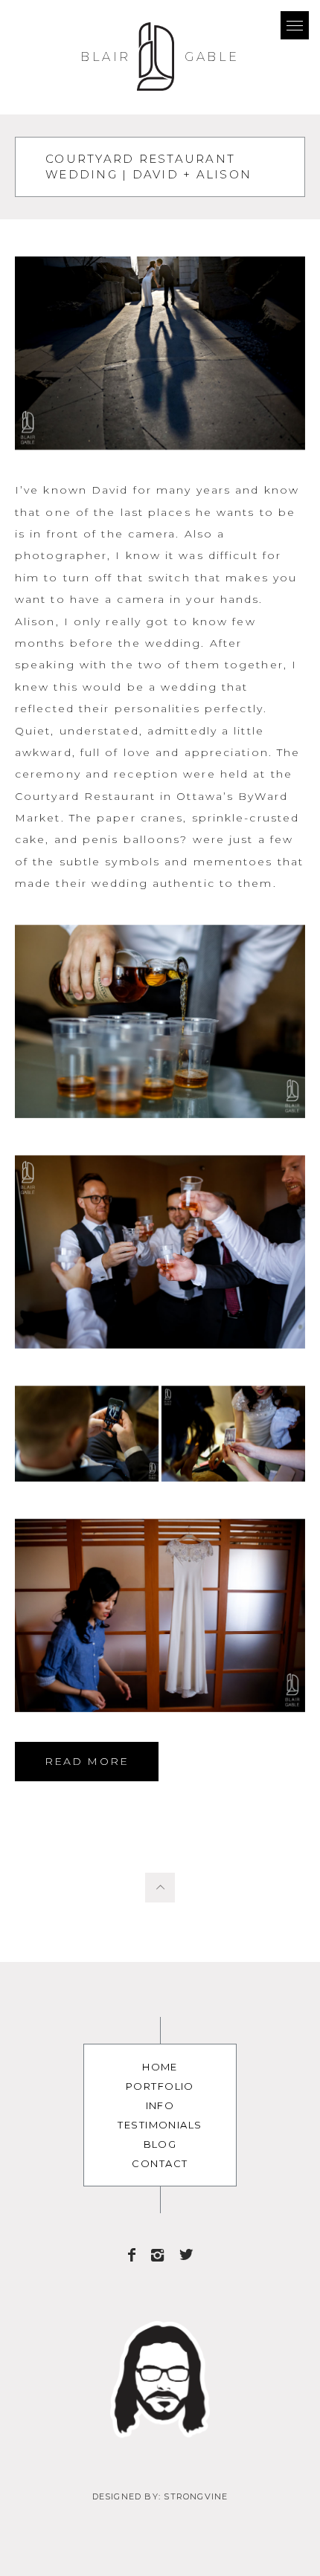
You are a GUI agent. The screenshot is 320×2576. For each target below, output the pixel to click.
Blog (160, 2144)
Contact (160, 2163)
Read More (87, 1761)
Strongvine (196, 2496)
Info (160, 2105)
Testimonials (160, 2125)
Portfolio (160, 2086)
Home (160, 2067)
